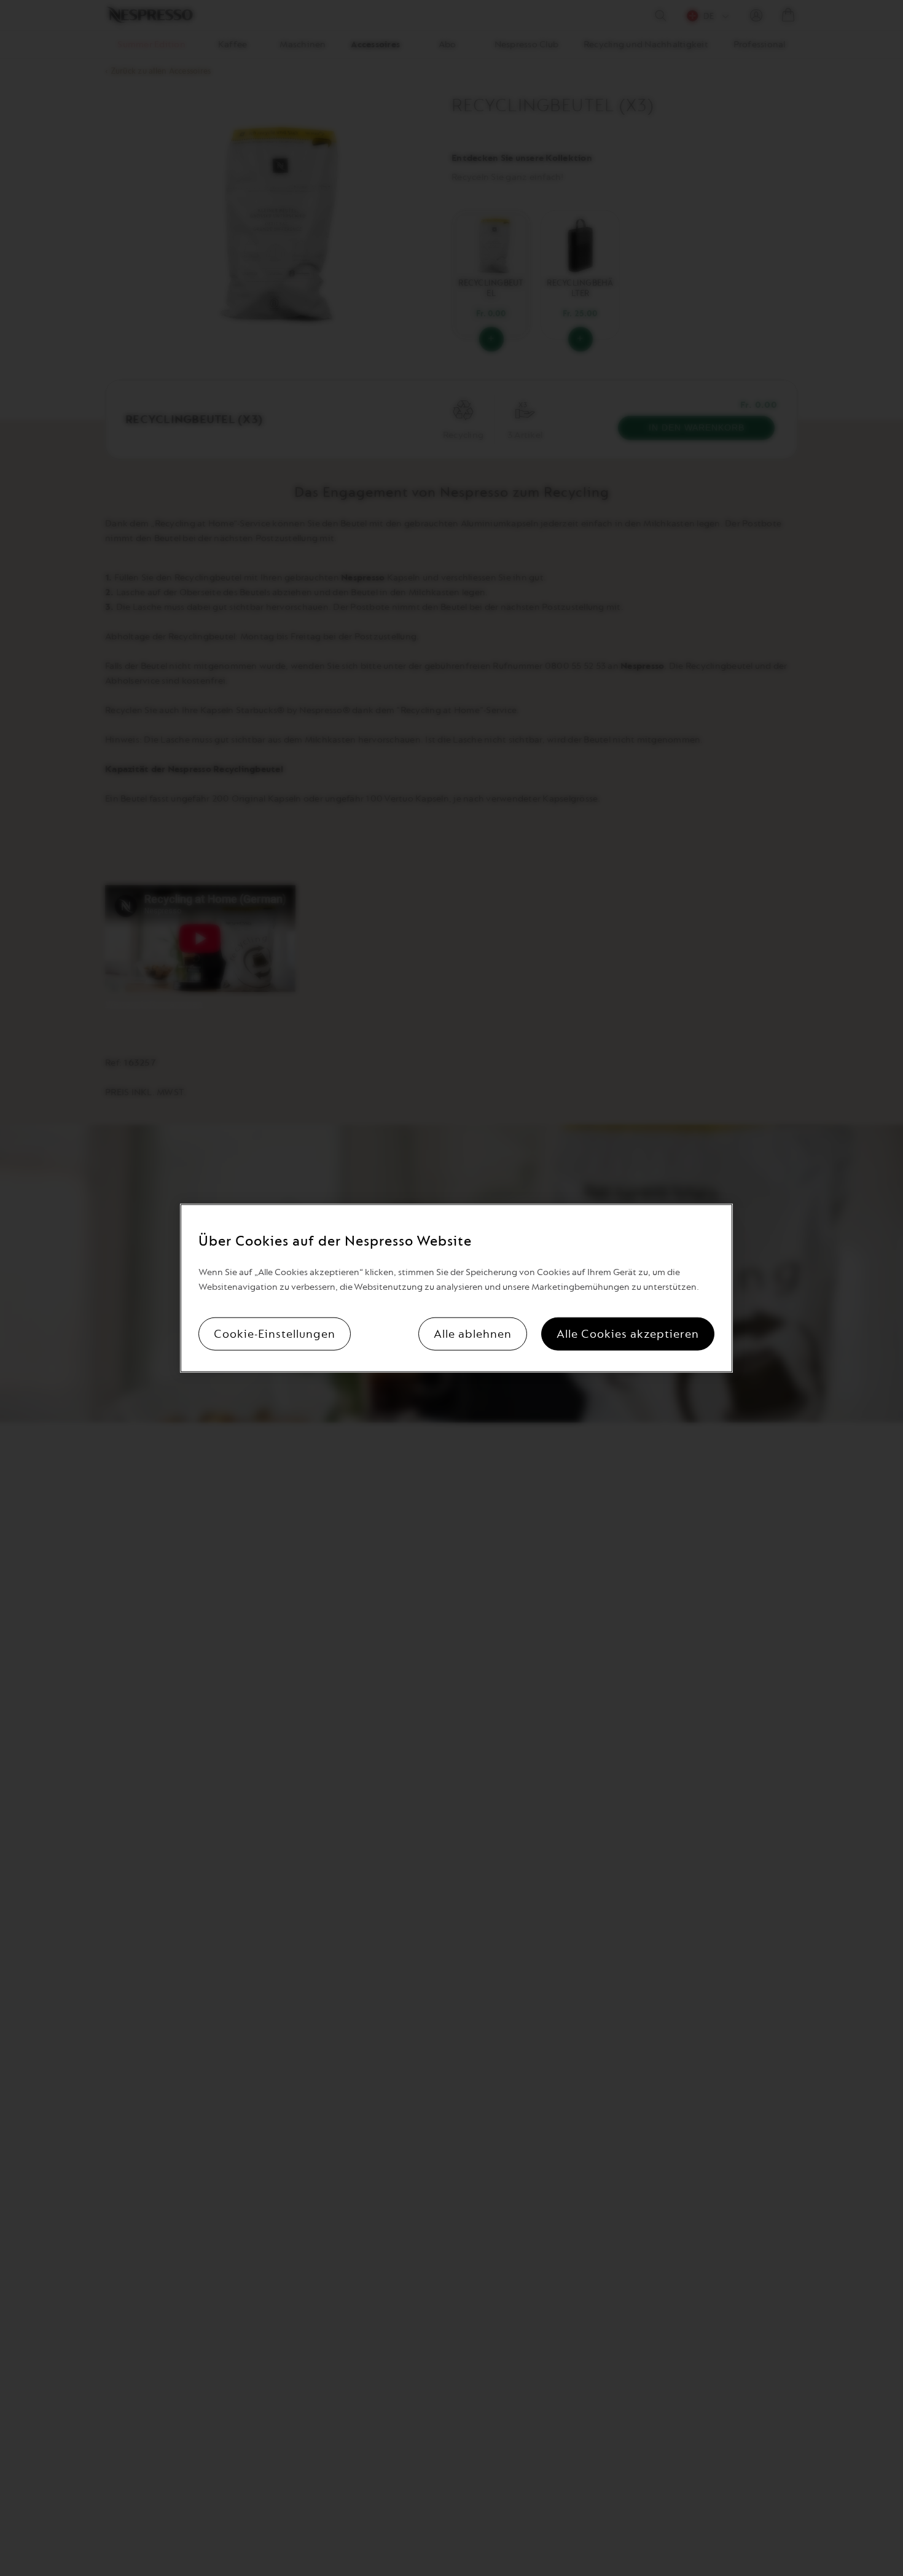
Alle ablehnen (473, 1333)
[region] (456, 1288)
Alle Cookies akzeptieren (628, 1333)
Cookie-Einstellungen (275, 1333)
